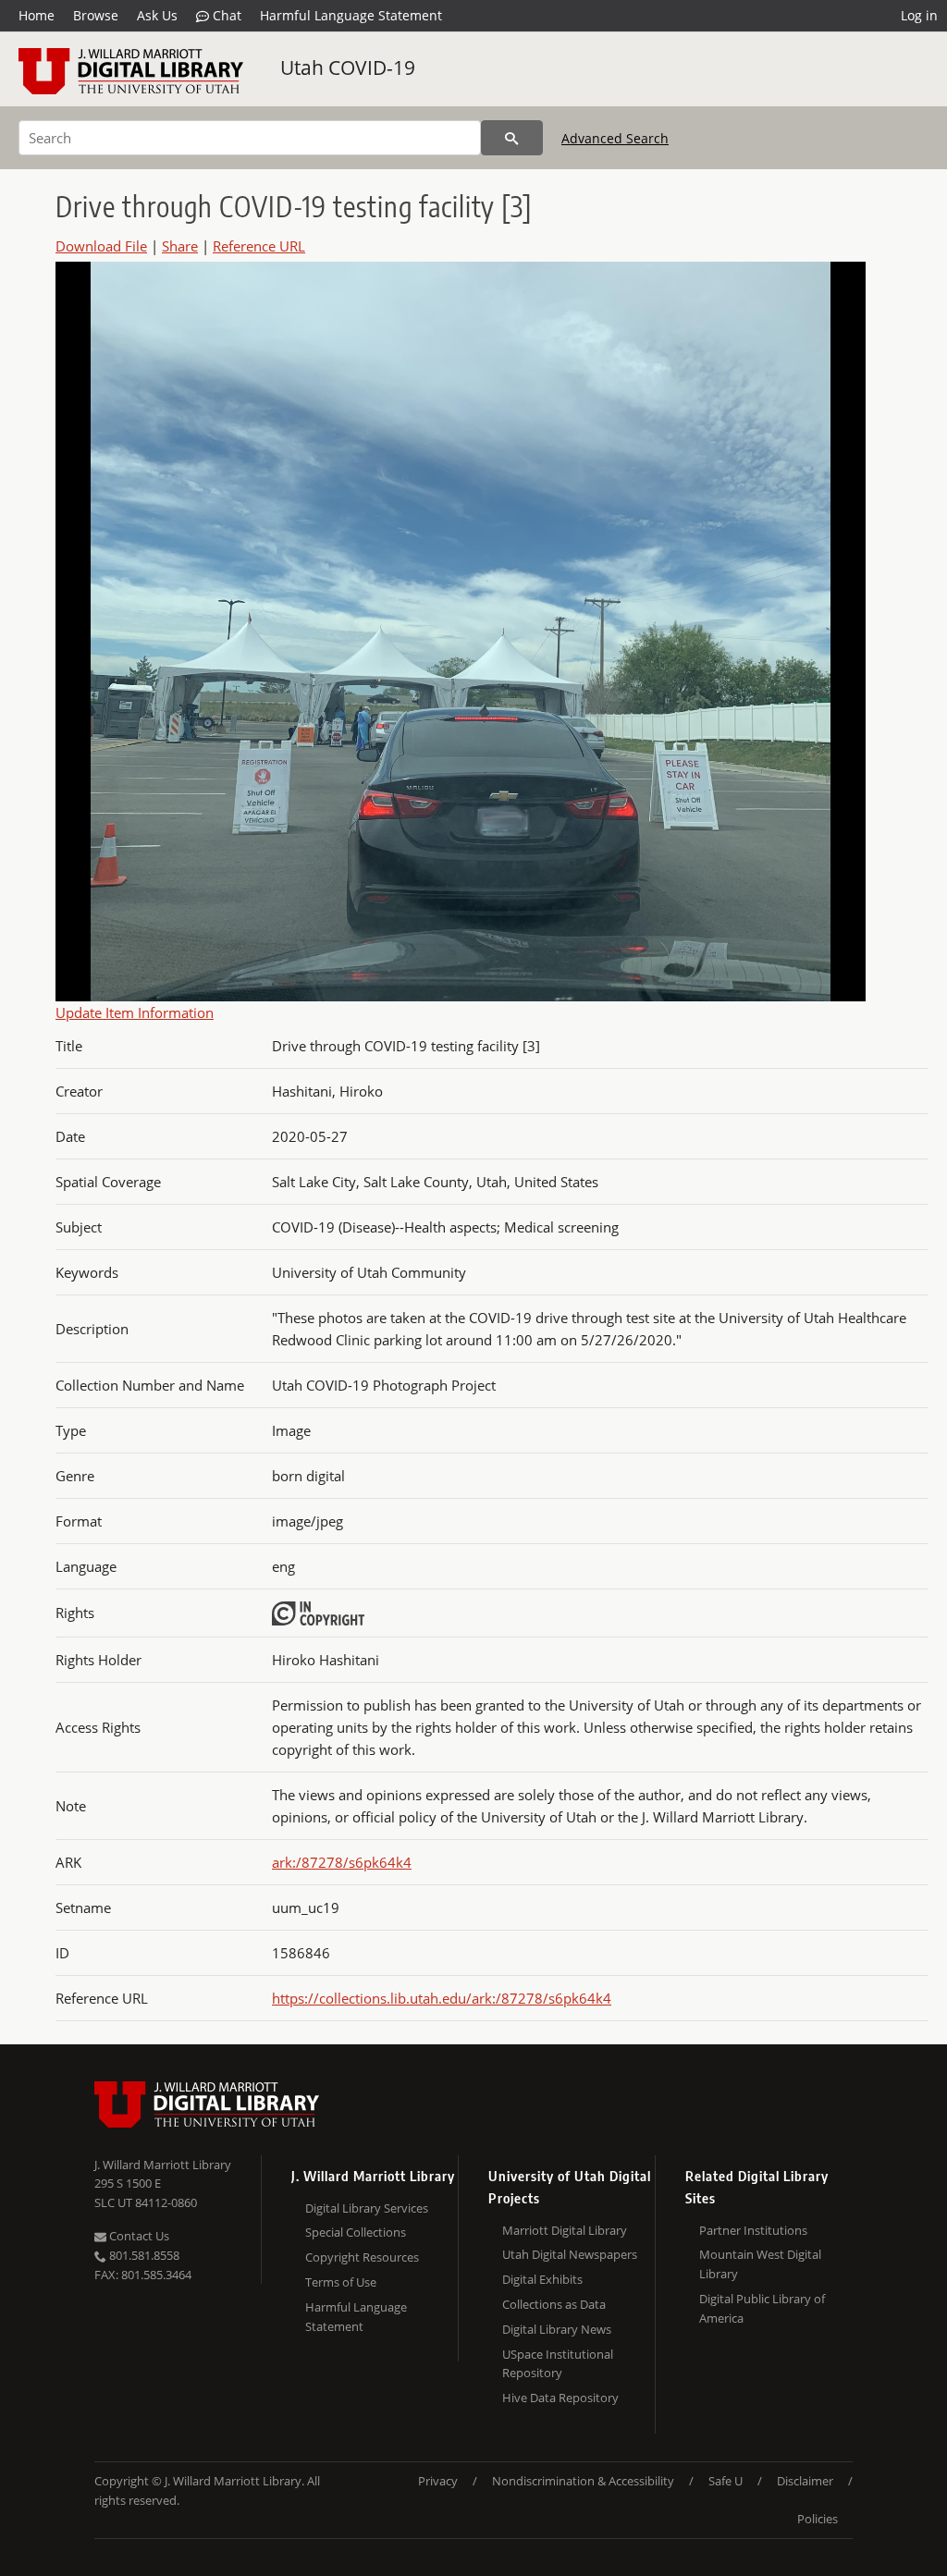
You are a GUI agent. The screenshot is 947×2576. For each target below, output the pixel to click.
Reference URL (259, 246)
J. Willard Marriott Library (163, 2165)
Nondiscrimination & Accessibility (583, 2481)
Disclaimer (805, 2481)
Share (180, 246)
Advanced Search (615, 138)
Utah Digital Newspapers (570, 2254)
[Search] (512, 138)
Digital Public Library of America (762, 2308)
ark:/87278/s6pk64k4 (342, 1862)
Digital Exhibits (542, 2279)
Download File (101, 246)
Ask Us (157, 15)
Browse (96, 15)
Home (37, 15)
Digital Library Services (367, 2208)
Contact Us (138, 2236)
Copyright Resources (362, 2257)
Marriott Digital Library (565, 2230)
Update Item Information (135, 1012)
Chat (225, 15)
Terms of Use (341, 2282)
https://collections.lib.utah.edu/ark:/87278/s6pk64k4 (442, 1998)
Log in (919, 15)
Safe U (726, 2481)
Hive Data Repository (560, 2398)
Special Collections (356, 2232)
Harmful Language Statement (351, 15)
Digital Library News (557, 2329)
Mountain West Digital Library (760, 2264)
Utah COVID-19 (348, 67)
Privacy (438, 2481)
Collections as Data (554, 2304)
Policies (818, 2519)
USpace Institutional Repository (558, 2364)
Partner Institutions (753, 2230)
